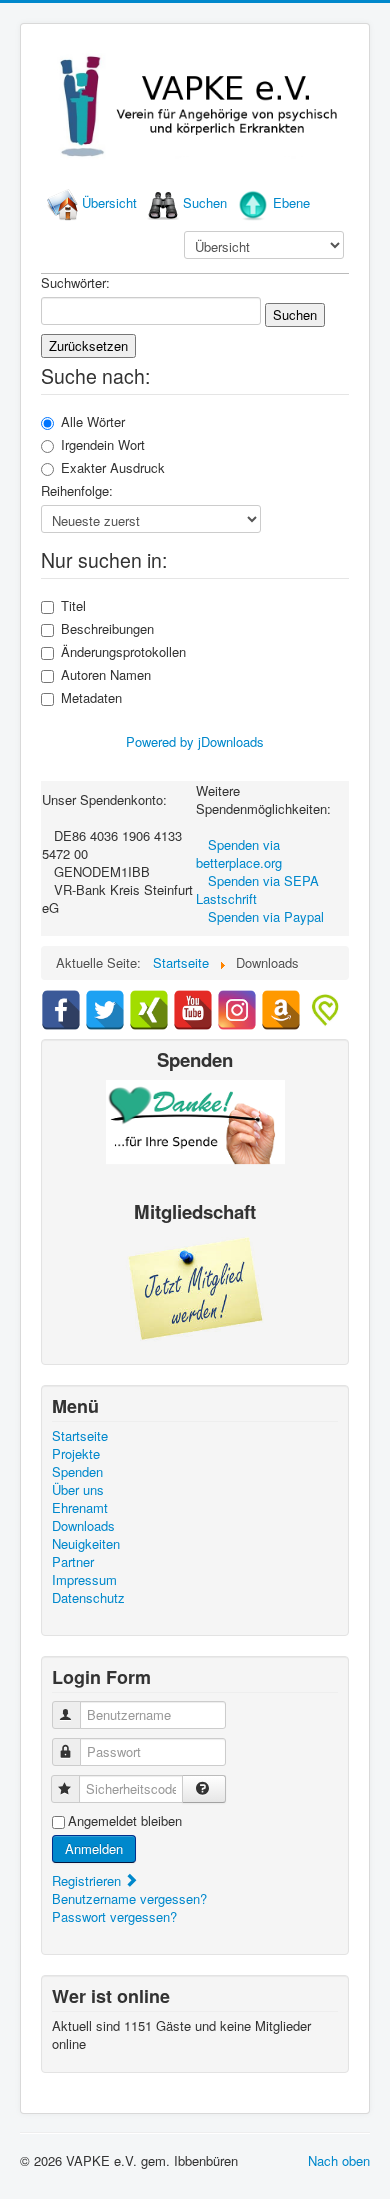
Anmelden (94, 1848)
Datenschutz (88, 1598)
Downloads (83, 1526)
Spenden (77, 1472)
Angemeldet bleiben (125, 1821)
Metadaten (91, 698)
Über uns (78, 1490)
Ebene (291, 202)
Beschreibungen (107, 629)
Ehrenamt (80, 1508)
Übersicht (109, 202)
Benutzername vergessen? (129, 1898)
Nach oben (339, 2160)
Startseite (80, 1436)
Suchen (205, 202)
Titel (73, 606)
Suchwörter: (75, 283)
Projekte (76, 1454)
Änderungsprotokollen (123, 652)
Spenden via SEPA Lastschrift (257, 889)
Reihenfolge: (77, 491)
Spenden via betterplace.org (239, 853)
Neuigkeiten (86, 1544)
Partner (73, 1562)
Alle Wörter (93, 422)
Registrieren (88, 1880)
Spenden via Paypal (266, 916)
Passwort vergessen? (114, 1916)
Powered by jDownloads (195, 741)
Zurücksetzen (88, 345)
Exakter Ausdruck (113, 468)
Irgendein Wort (103, 445)
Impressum (84, 1580)
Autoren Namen (106, 675)
